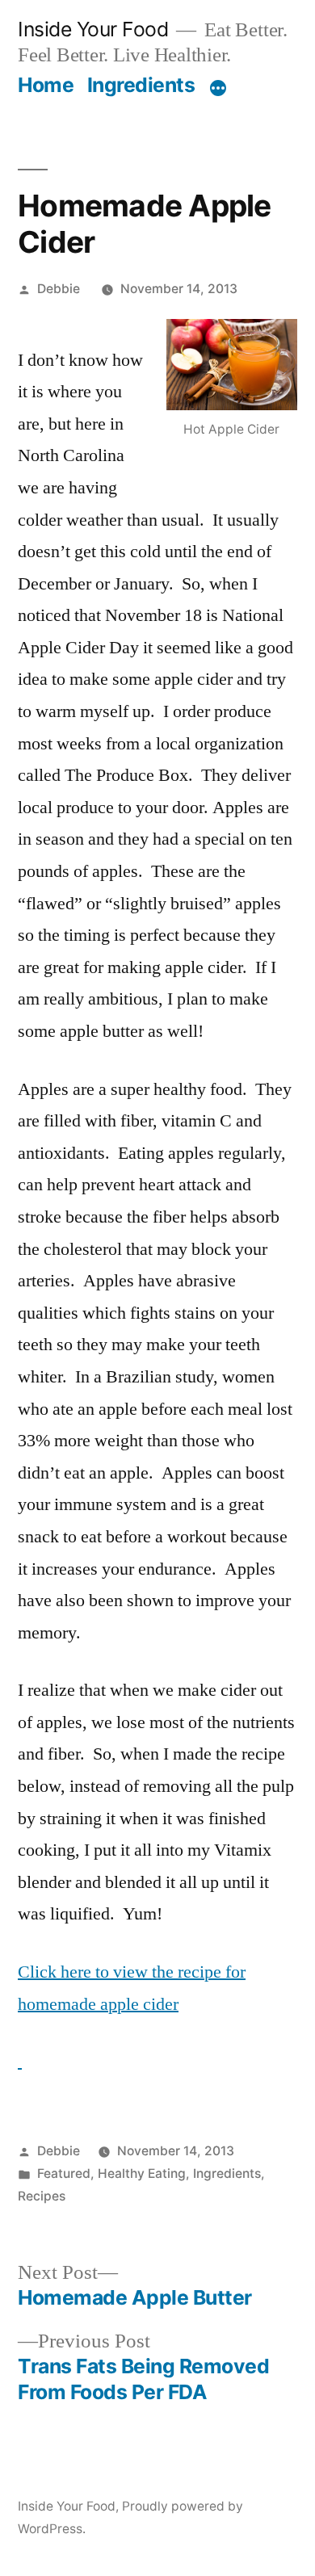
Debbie (59, 289)
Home (46, 85)
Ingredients (141, 85)
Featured (64, 2173)
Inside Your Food (93, 29)
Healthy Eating (142, 2173)
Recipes (42, 2196)
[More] (218, 88)
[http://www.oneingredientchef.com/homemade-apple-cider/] (20, 2062)
